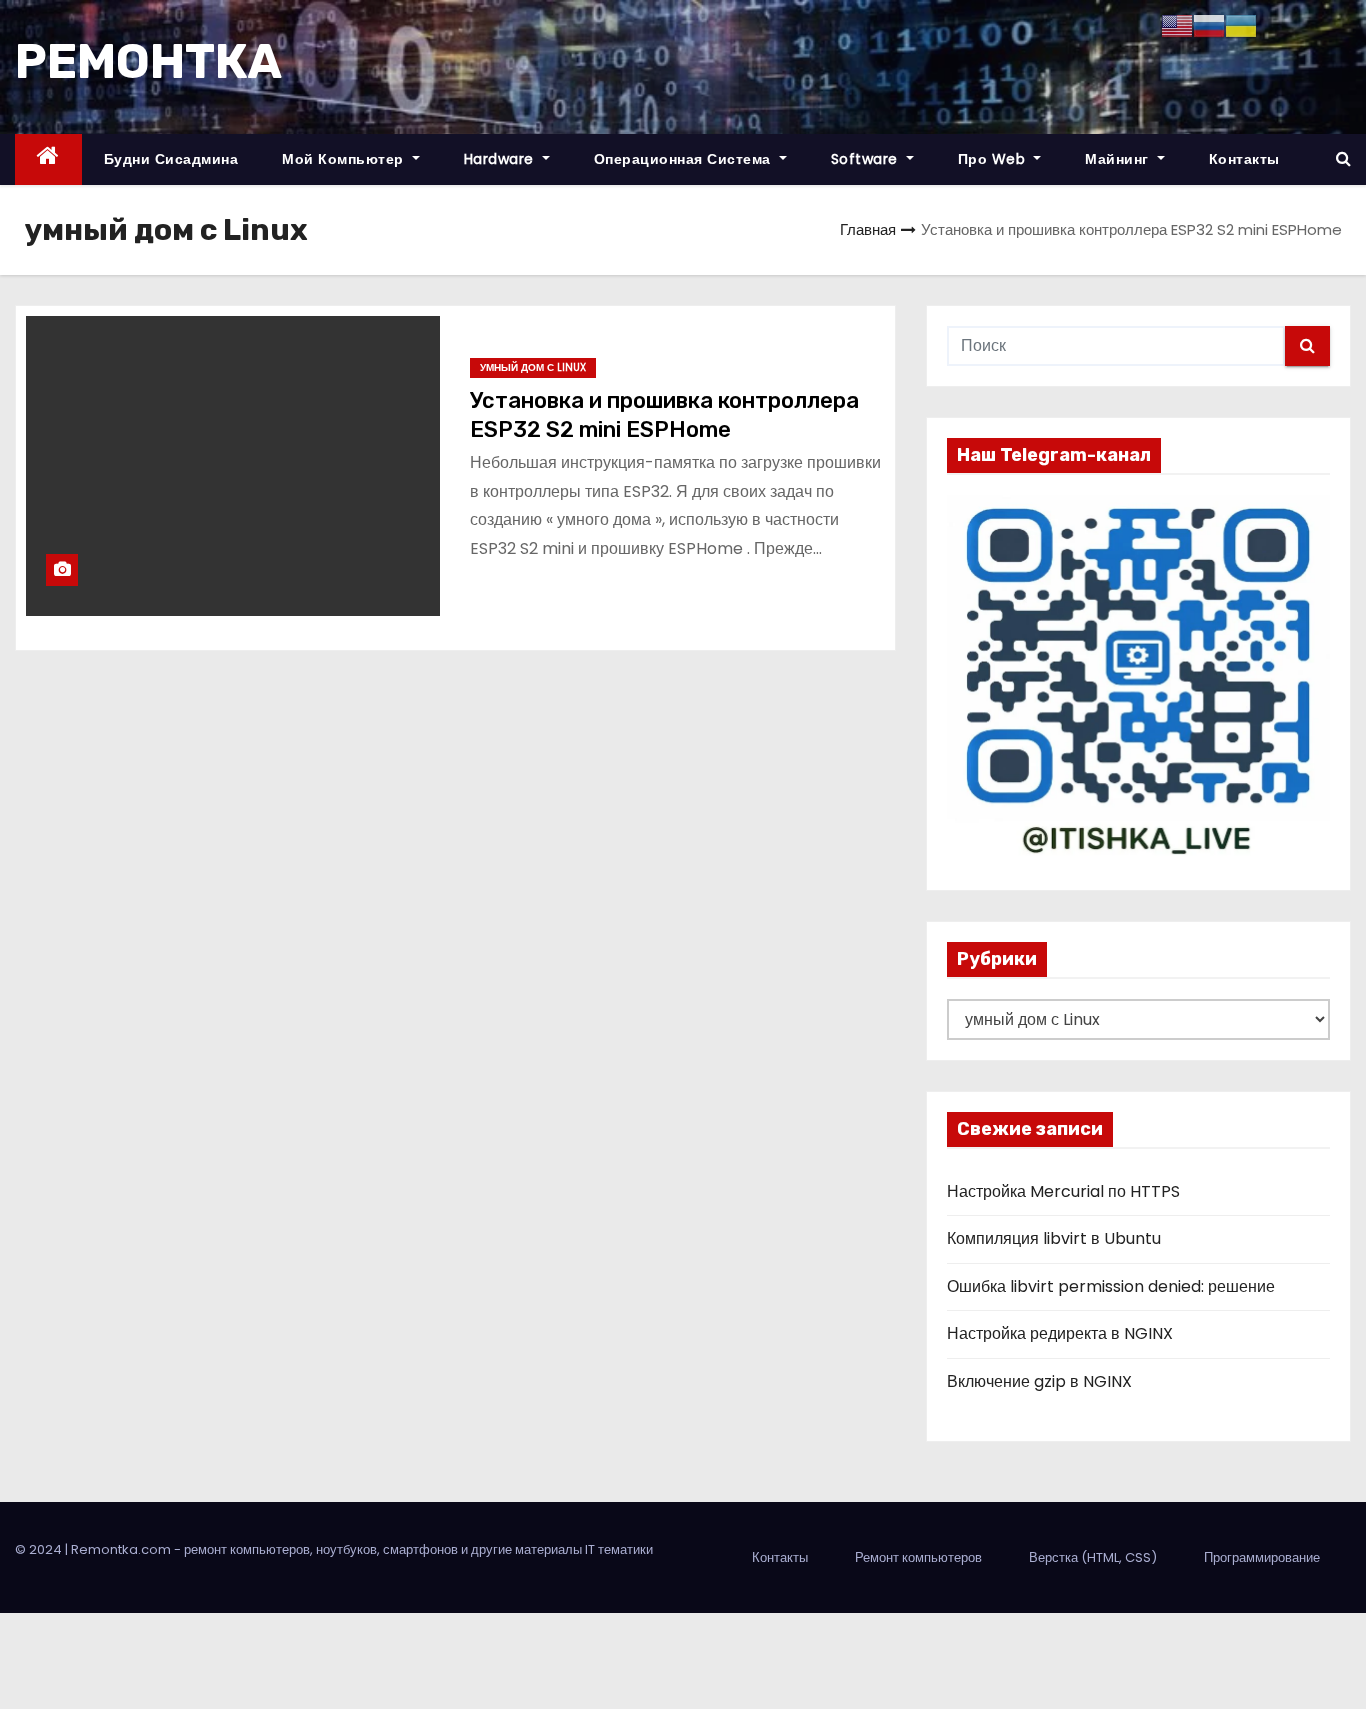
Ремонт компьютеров (918, 1557)
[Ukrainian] (1241, 24)
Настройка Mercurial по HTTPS (1063, 1191)
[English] (1177, 24)
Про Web (994, 159)
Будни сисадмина (171, 159)
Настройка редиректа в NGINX (1060, 1333)
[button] (1343, 158)
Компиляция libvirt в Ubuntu (1054, 1238)
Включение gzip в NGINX (1039, 1381)
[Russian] (1209, 24)
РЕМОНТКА (148, 61)
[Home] (48, 159)
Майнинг (1119, 159)
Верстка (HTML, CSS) (1093, 1557)
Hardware (501, 159)
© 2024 (40, 1549)
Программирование (1262, 1557)
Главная (868, 229)
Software (867, 159)
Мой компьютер (345, 159)
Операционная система (685, 159)
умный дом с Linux (533, 367)
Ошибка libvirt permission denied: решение (1111, 1286)
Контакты (1244, 159)
